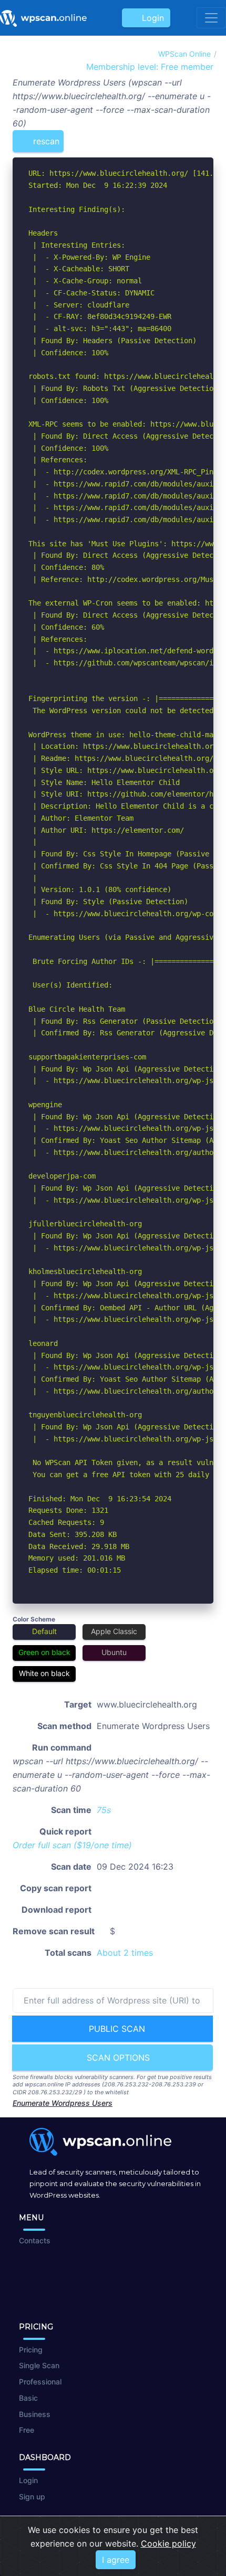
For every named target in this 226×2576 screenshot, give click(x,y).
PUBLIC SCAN (116, 2029)
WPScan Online (184, 54)
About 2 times (125, 1953)
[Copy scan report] (172, 137)
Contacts (35, 2240)
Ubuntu (114, 1652)
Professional (40, 2382)
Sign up (32, 2497)
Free (27, 2430)
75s (104, 1810)
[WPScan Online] (43, 18)
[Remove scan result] (207, 137)
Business (35, 2414)
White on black (44, 1673)
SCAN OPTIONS (117, 2058)
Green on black (44, 1652)
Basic (28, 2398)
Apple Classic (114, 1631)
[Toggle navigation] (211, 18)
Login (150, 18)
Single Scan (39, 2365)
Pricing (31, 2350)
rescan (45, 141)
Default (44, 1631)
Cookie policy (168, 2543)
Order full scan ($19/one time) (72, 1845)
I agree (116, 2560)
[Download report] (190, 137)
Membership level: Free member (148, 67)
